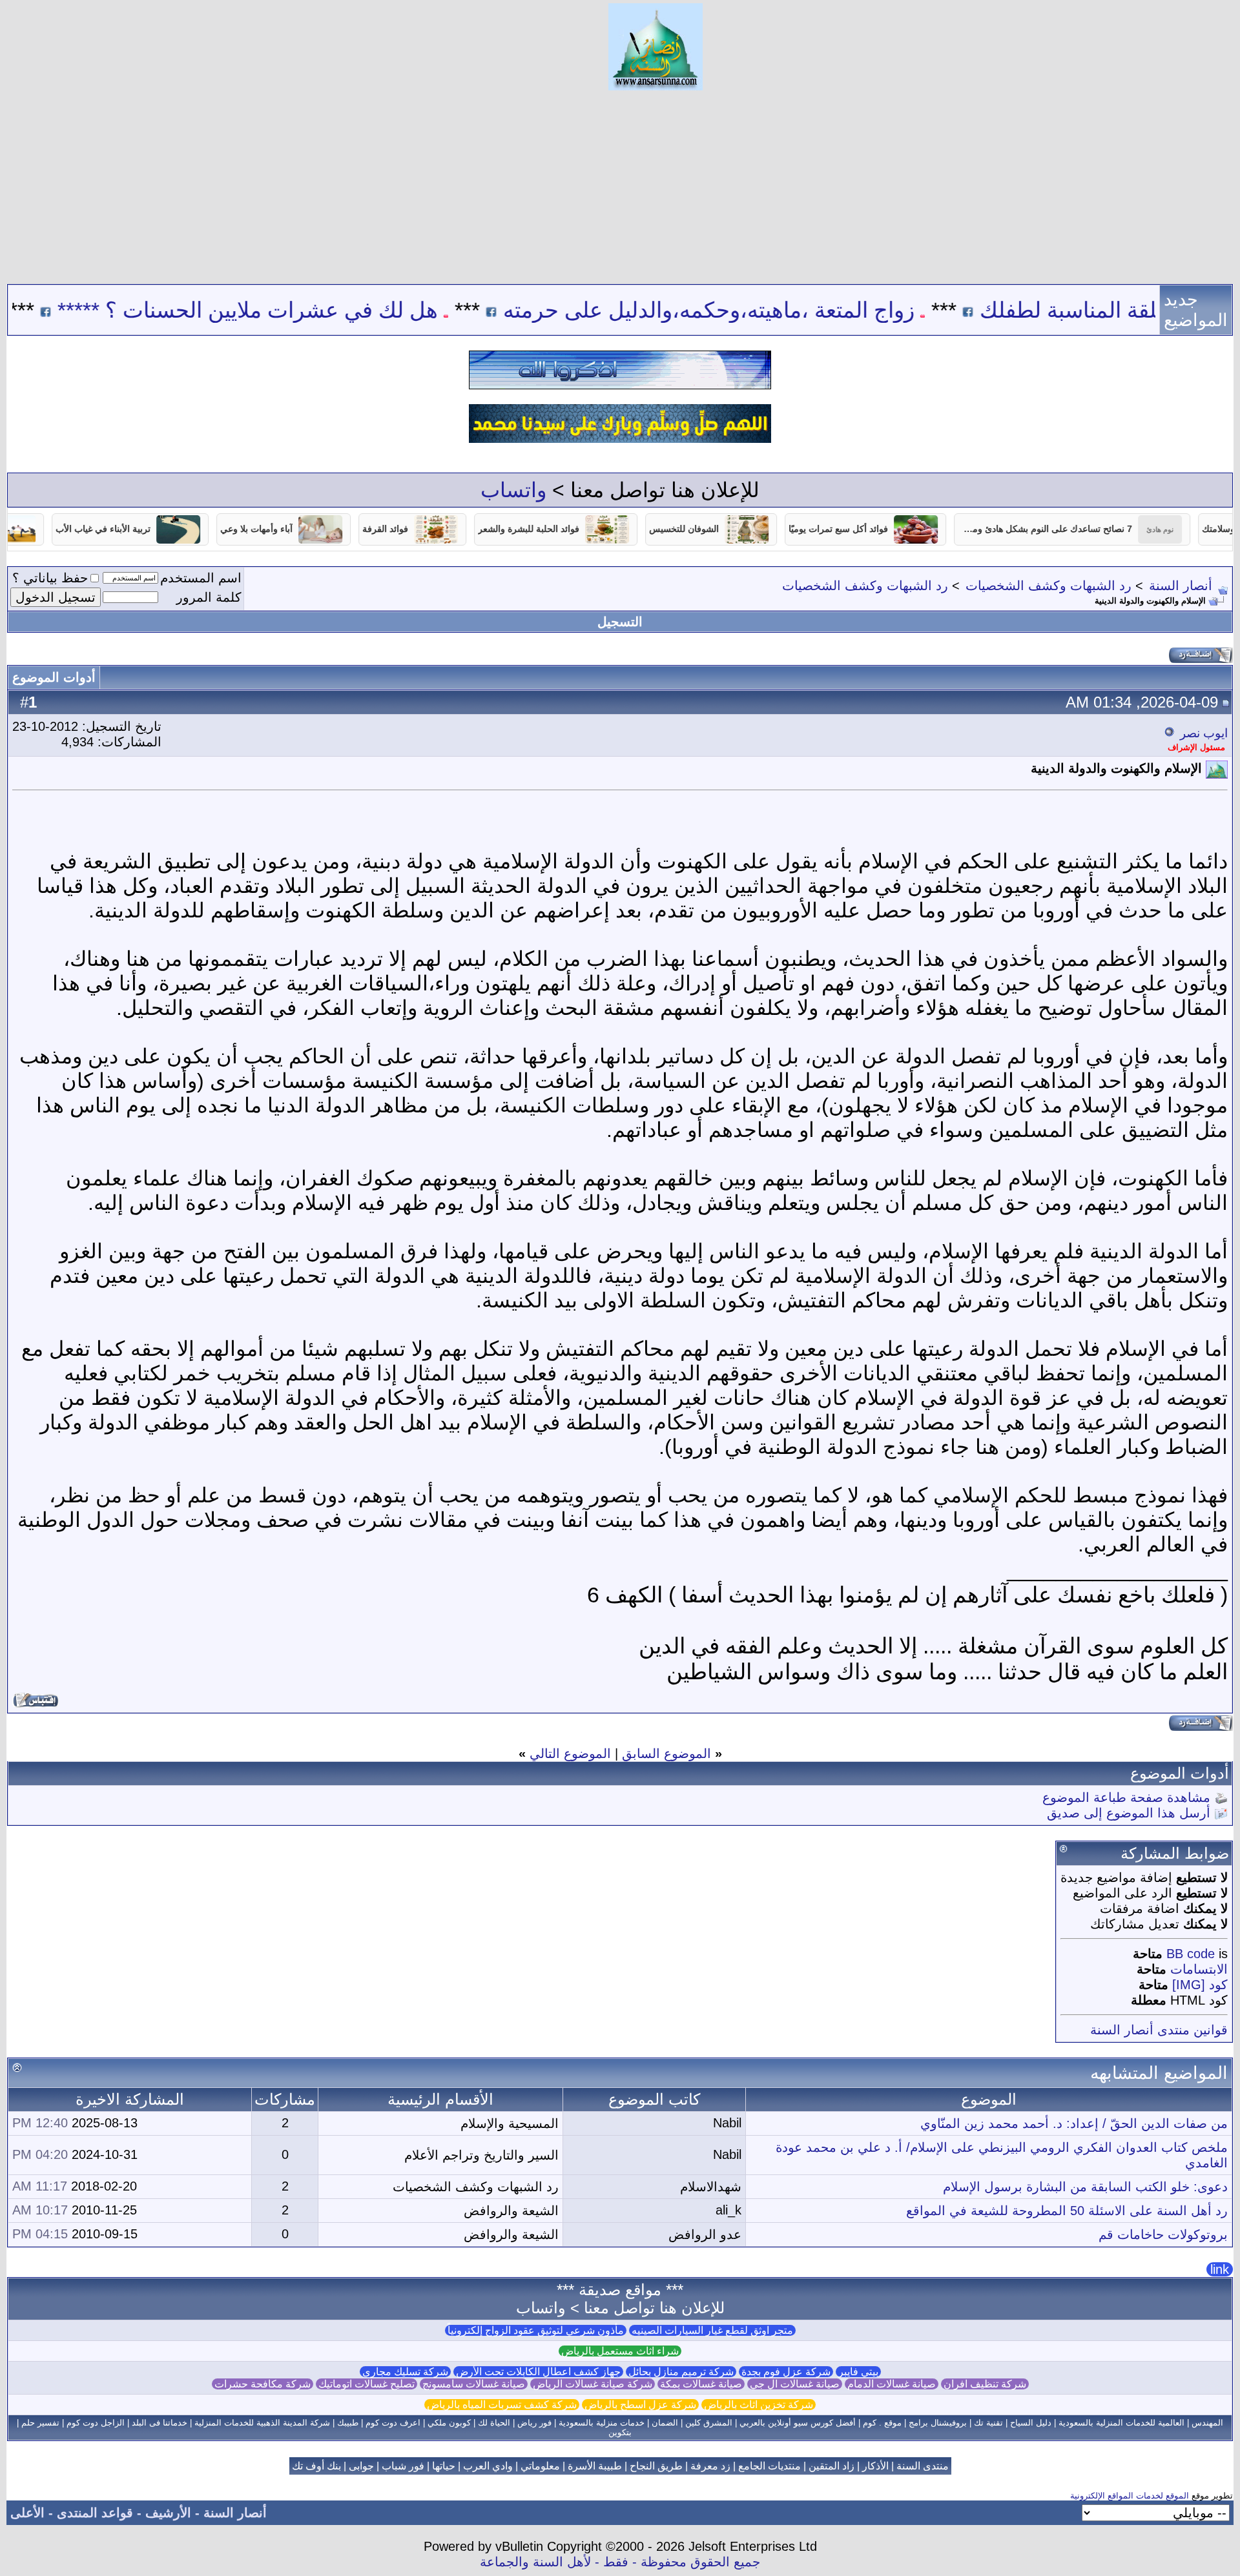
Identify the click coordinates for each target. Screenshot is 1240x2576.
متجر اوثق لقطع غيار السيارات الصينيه (712, 2330)
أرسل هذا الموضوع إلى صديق (1129, 1813)
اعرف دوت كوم (393, 2423)
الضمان (665, 2423)
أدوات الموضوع (54, 677)
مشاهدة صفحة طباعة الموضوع (1126, 1797)
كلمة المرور (209, 597)
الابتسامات (1199, 1969)
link (1220, 2269)
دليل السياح (1031, 2423)
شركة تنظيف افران (985, 2384)
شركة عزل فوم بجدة (786, 2372)
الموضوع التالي (570, 1753)
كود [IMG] (1200, 1985)
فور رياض (534, 2423)
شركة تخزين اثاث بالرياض (759, 2405)
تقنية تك (988, 2423)
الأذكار (875, 2466)
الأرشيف (168, 2513)
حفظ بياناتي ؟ (50, 578)
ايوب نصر (1204, 733)
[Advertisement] (620, 187)
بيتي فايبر (858, 2372)
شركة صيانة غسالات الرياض (593, 2384)
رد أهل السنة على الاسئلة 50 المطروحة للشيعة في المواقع (1067, 2211)
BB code (1191, 1954)
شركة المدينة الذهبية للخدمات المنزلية (262, 2423)
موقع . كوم (882, 2423)
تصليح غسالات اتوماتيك (367, 2384)
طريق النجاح (656, 2466)
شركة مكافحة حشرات (263, 2384)
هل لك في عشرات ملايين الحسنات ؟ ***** (330, 310)
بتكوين (620, 2432)
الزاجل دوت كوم (96, 2423)
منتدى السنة (923, 2466)
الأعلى (27, 2513)
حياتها (444, 2466)
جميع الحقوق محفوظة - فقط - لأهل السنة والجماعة (620, 2562)
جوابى (361, 2466)
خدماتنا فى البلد (160, 2423)
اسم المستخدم (201, 578)
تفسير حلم (40, 2423)
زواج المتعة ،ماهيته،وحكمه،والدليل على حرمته (791, 310)
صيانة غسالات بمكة (701, 2384)
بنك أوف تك (316, 2466)
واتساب (513, 490)
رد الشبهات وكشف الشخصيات (1049, 586)
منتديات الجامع (770, 2466)
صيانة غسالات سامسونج (474, 2384)
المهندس (1207, 2423)
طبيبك (348, 2423)
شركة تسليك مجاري (405, 2372)
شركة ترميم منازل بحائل (681, 2372)
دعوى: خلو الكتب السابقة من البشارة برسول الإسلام (1085, 2187)
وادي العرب (488, 2466)
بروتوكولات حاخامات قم (1163, 2234)
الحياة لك (494, 2423)
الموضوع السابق (666, 1753)
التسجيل (620, 622)
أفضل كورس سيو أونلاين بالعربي (798, 2423)
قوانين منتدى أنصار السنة (1159, 2030)
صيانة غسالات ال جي (795, 2384)
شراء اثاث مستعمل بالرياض (620, 2351)
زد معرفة (710, 2466)
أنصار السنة (1181, 586)
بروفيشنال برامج (938, 2423)
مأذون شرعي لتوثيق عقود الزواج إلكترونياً (536, 2330)
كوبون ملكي (449, 2423)
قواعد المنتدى (95, 2513)
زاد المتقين (832, 2466)
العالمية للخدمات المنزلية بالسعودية (1121, 2423)
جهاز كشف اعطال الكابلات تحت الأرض (538, 2372)
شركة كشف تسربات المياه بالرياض (502, 2405)
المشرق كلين (709, 2423)
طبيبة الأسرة (595, 2466)
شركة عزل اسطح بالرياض (640, 2405)
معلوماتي (540, 2466)
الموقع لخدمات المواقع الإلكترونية (1130, 2496)
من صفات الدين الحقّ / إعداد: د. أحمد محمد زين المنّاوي (1074, 2123)
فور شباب (403, 2466)
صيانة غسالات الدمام (892, 2384)
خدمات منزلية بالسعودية (602, 2423)
